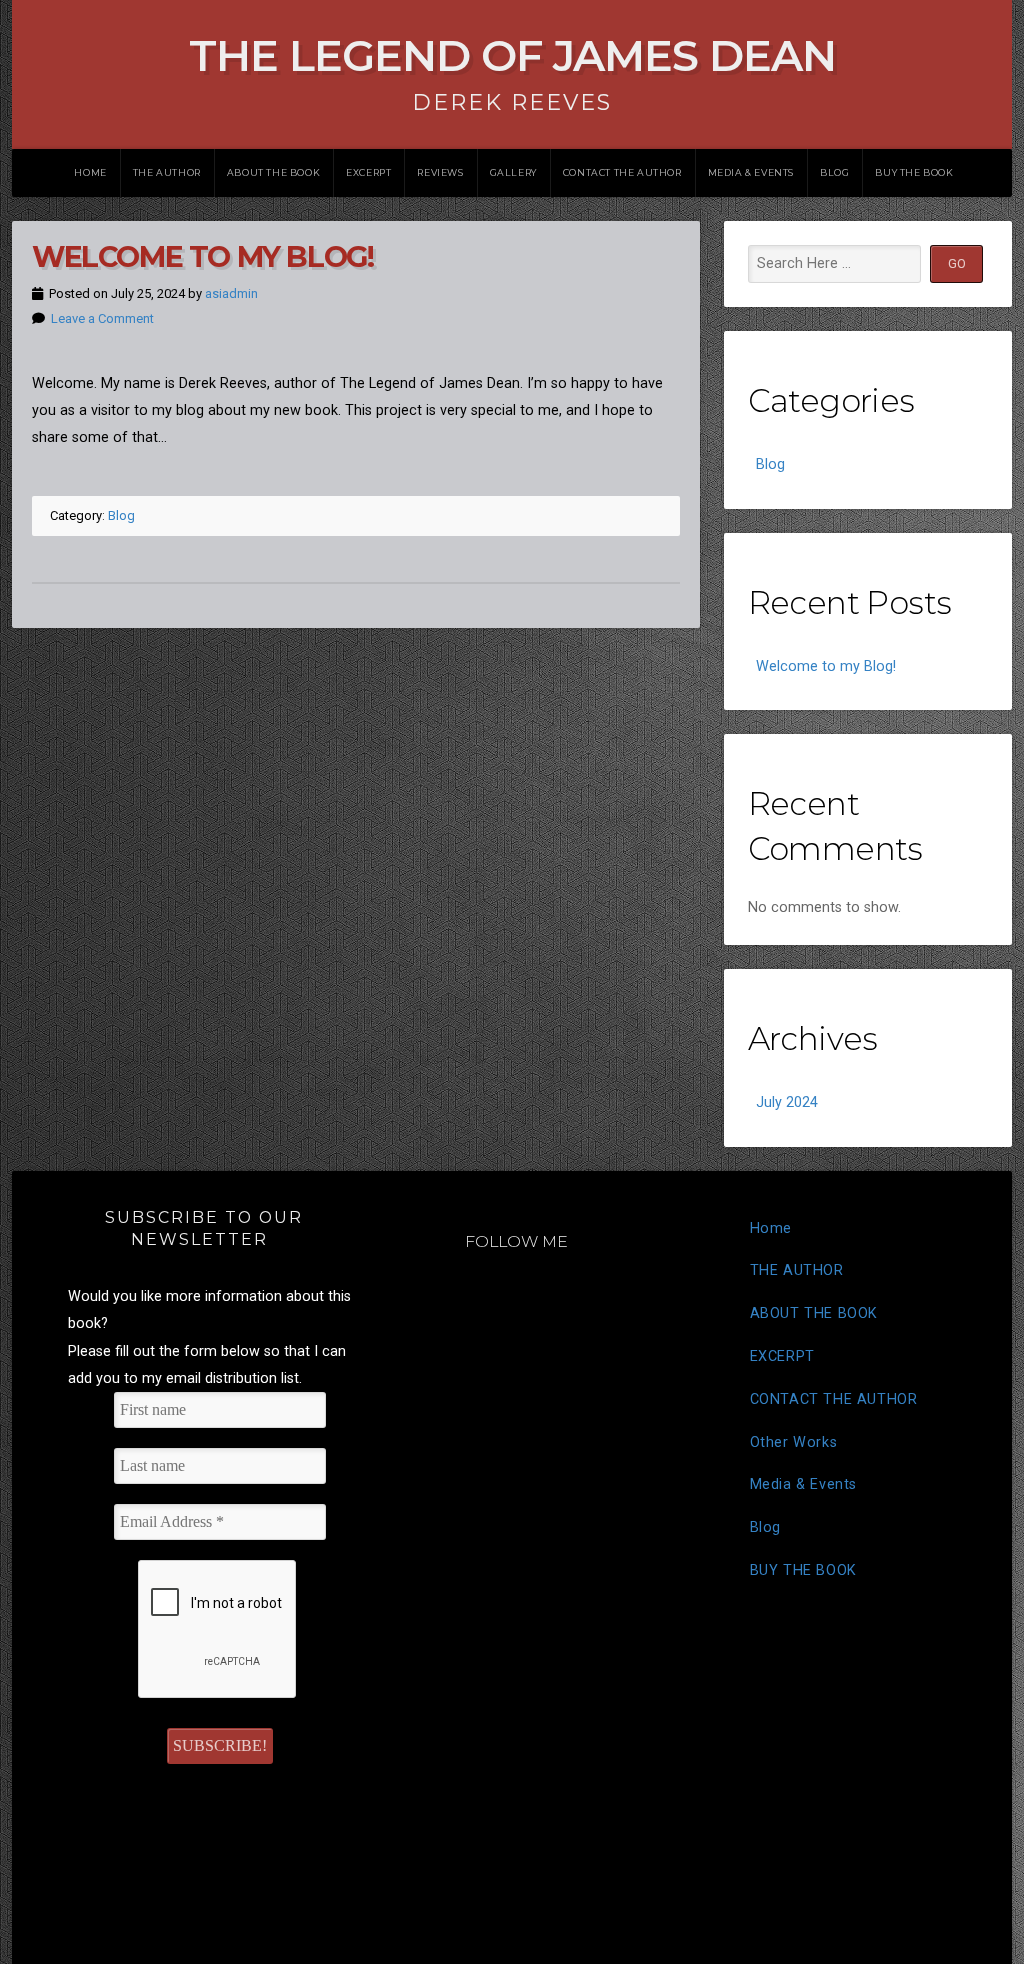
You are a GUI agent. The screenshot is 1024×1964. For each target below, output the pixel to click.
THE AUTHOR (167, 172)
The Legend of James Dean (512, 55)
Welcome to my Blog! (202, 256)
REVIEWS (440, 172)
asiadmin (231, 293)
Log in (548, 1903)
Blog (834, 172)
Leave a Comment (102, 318)
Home (90, 172)
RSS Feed (493, 1903)
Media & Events (751, 172)
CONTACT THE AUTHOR (622, 172)
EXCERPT (368, 172)
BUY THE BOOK (914, 172)
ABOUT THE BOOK (273, 172)
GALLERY (513, 172)
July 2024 (787, 1102)
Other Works (794, 1442)
